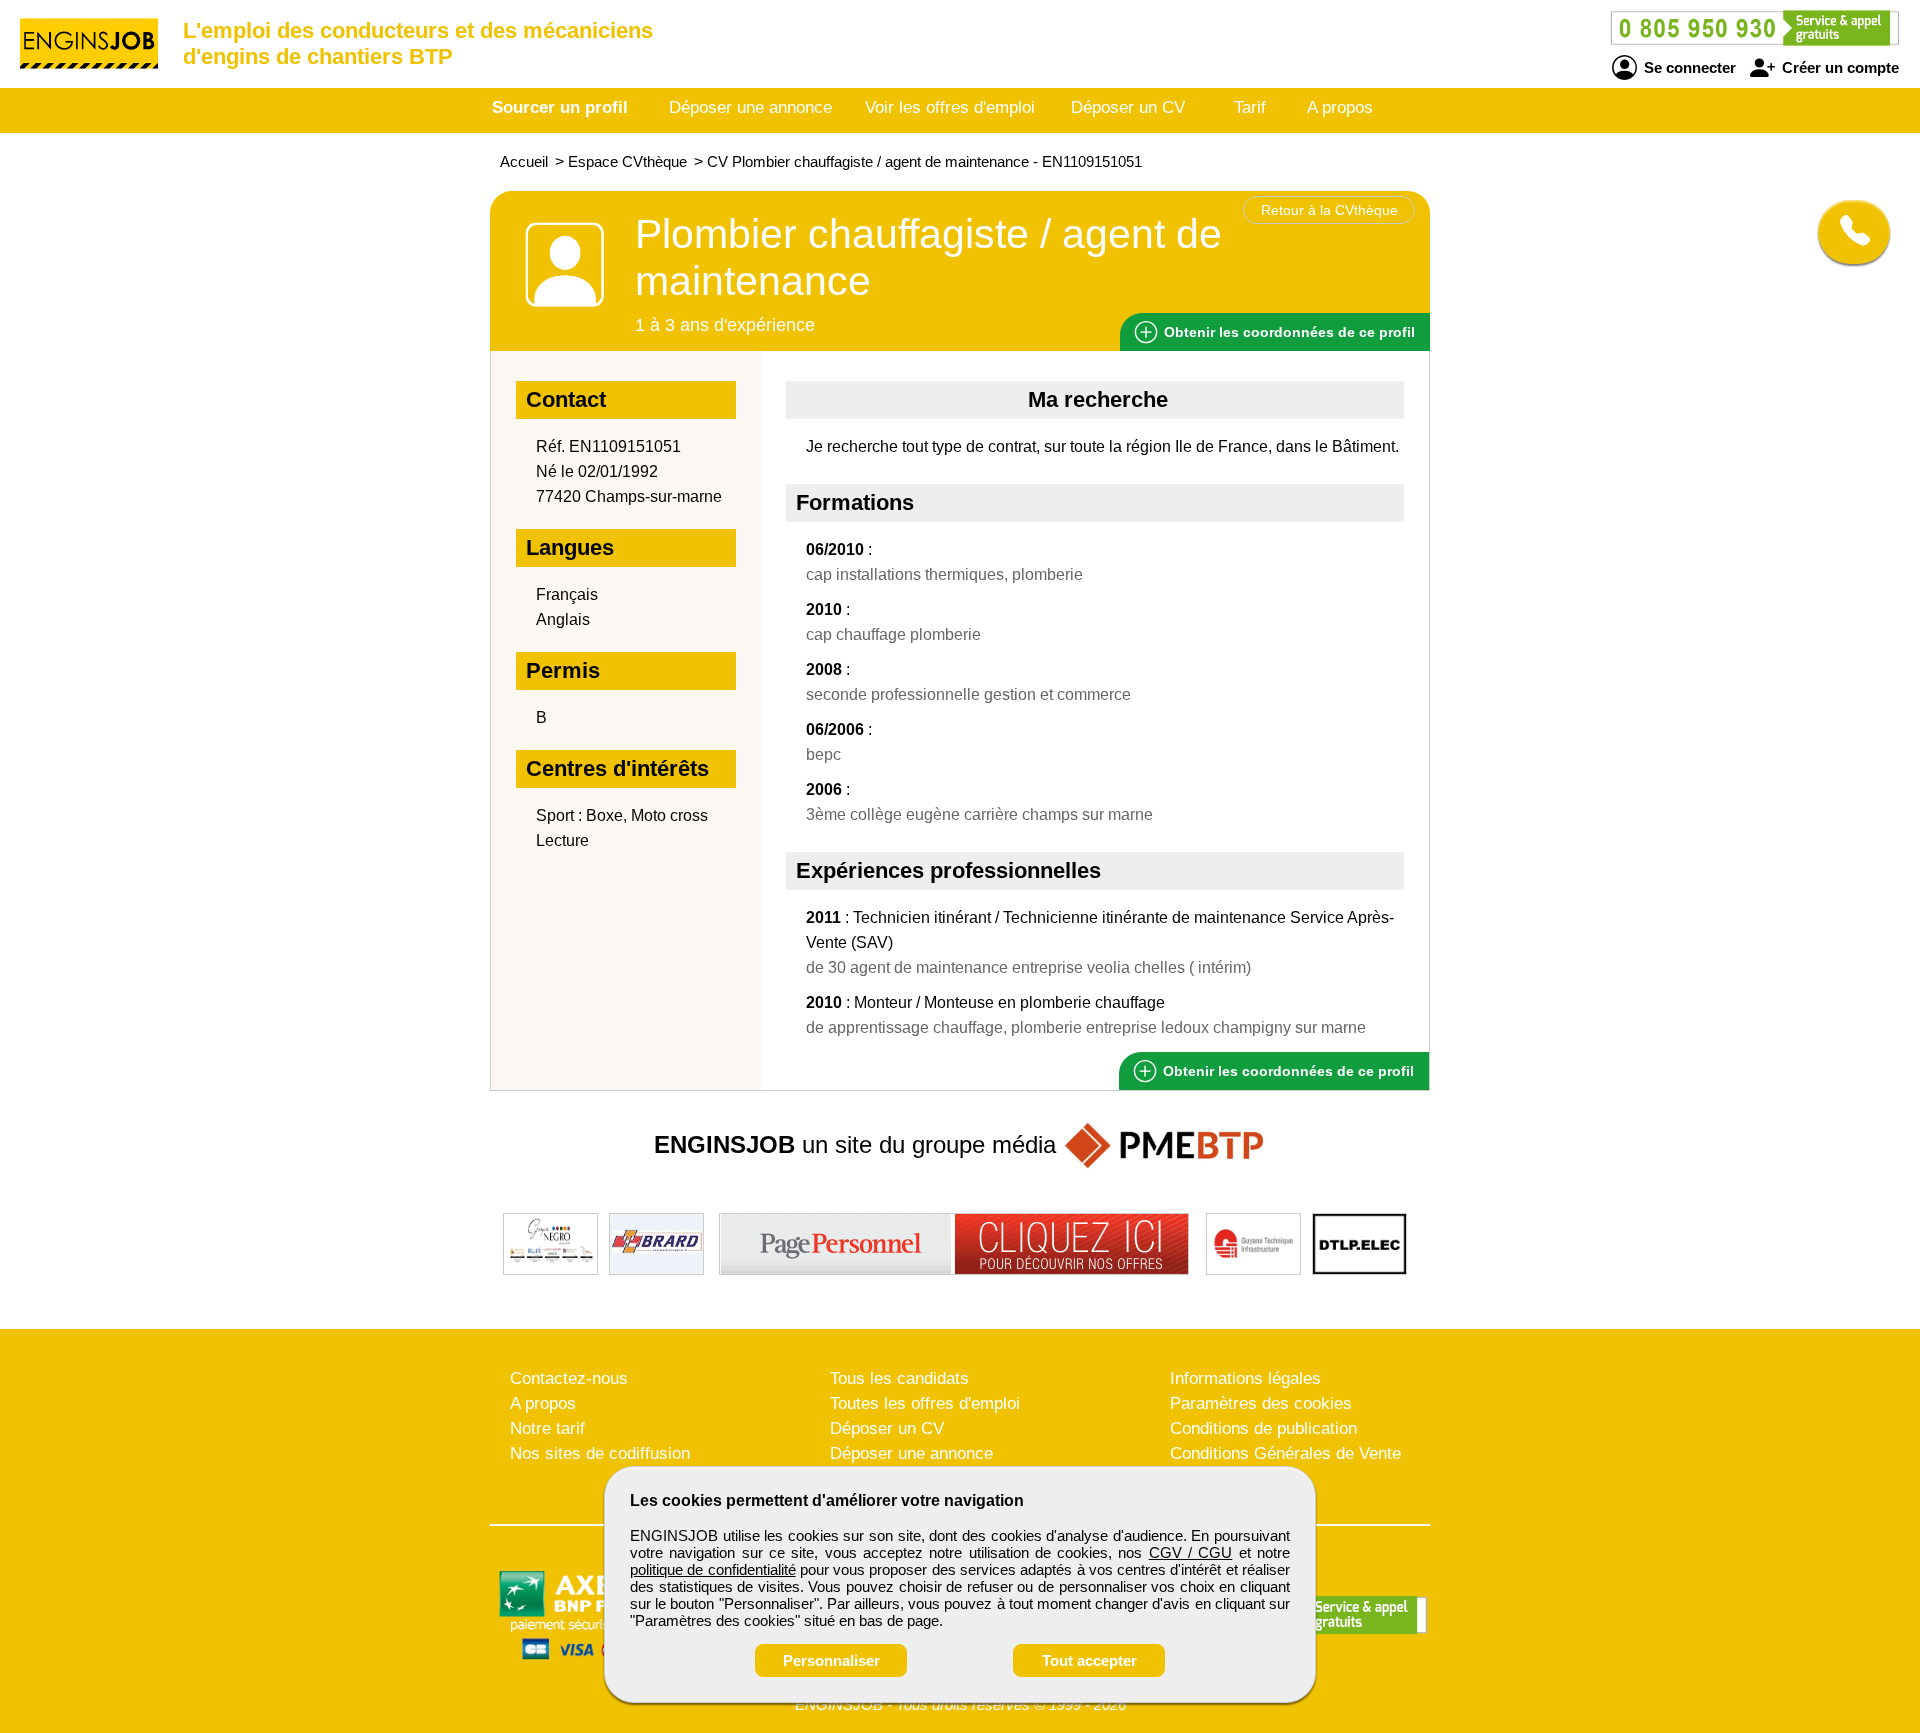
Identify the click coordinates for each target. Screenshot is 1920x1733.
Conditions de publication (1263, 1428)
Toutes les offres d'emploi (925, 1403)
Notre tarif (547, 1428)
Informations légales (1245, 1378)
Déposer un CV (1128, 107)
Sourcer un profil (560, 107)
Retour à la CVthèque (1329, 210)
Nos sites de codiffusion (600, 1453)
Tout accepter (1089, 1660)
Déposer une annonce (750, 107)
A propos (1340, 107)
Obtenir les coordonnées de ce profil (1286, 1071)
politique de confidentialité (713, 1569)
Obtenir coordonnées (1287, 332)
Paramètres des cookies (1261, 1403)
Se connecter (1688, 67)
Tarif (1250, 107)
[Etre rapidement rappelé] (1846, 232)
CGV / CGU (1191, 1552)
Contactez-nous (569, 1378)
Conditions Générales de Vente (1285, 1453)
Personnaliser (831, 1660)
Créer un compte (1838, 67)
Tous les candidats (899, 1378)
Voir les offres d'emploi (950, 107)
